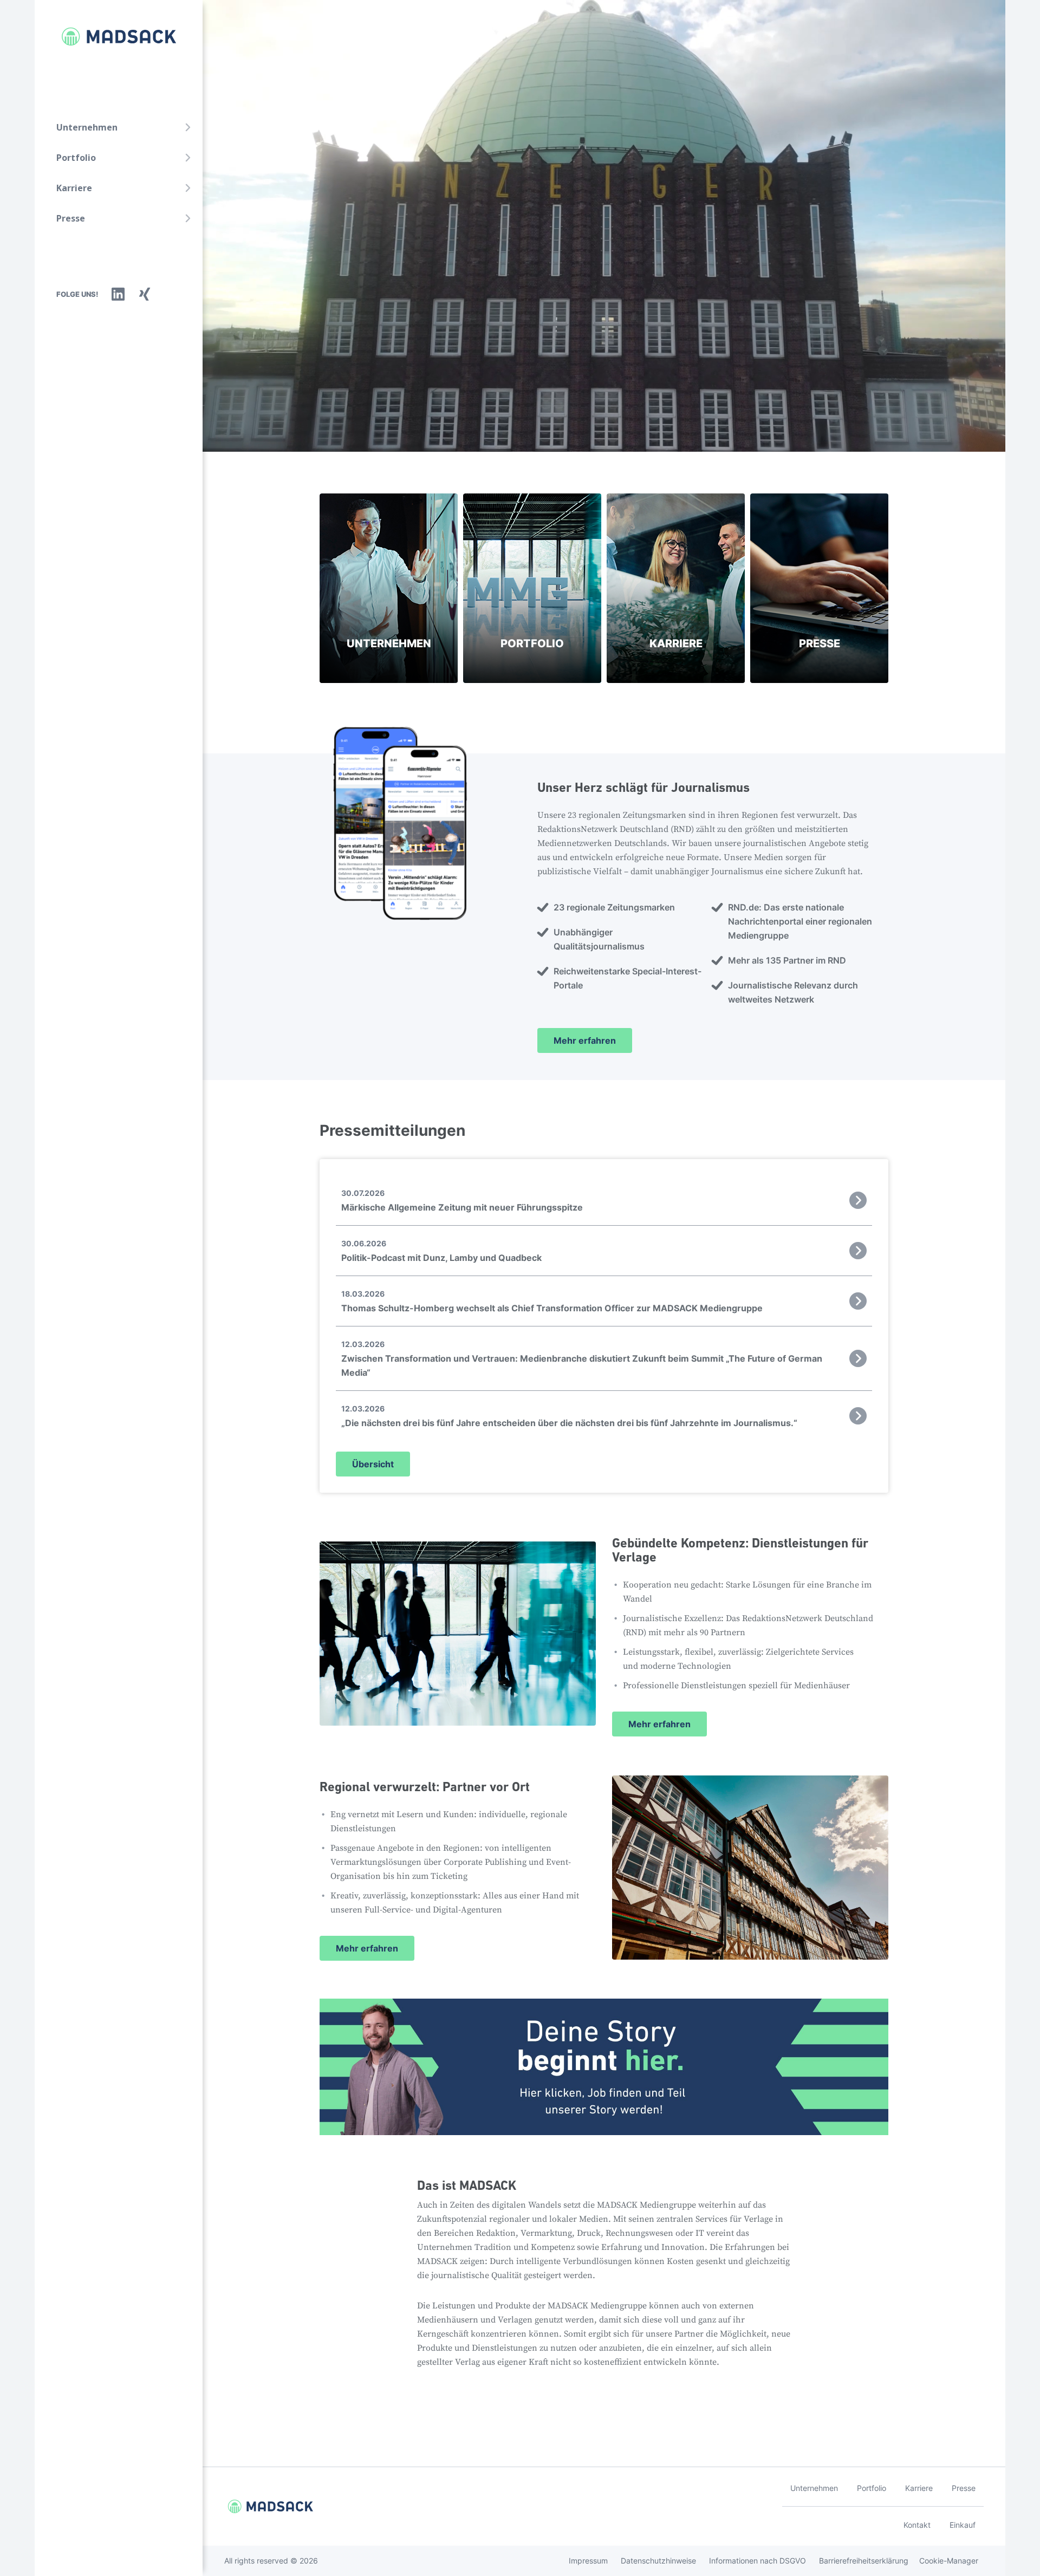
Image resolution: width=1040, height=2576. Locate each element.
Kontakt (917, 2525)
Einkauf (963, 2525)
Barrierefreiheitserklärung (864, 2561)
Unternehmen (87, 127)
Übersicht (373, 1464)
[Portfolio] (532, 588)
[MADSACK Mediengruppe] (108, 37)
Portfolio (76, 158)
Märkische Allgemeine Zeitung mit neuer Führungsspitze (462, 1201)
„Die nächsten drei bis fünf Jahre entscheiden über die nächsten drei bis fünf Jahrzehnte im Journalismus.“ (569, 1416)
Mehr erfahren (585, 1040)
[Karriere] (676, 588)
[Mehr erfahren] (604, 1634)
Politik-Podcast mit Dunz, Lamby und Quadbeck (441, 1251)
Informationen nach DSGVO (758, 2561)
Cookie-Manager (949, 2561)
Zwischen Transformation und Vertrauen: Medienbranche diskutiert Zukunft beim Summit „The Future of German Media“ (582, 1359)
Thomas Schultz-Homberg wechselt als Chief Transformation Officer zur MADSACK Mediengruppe (552, 1301)
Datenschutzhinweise (658, 2561)
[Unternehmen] (389, 588)
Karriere (74, 188)
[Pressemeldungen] (819, 588)
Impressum (588, 2561)
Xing (145, 294)
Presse (71, 218)
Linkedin (118, 294)
